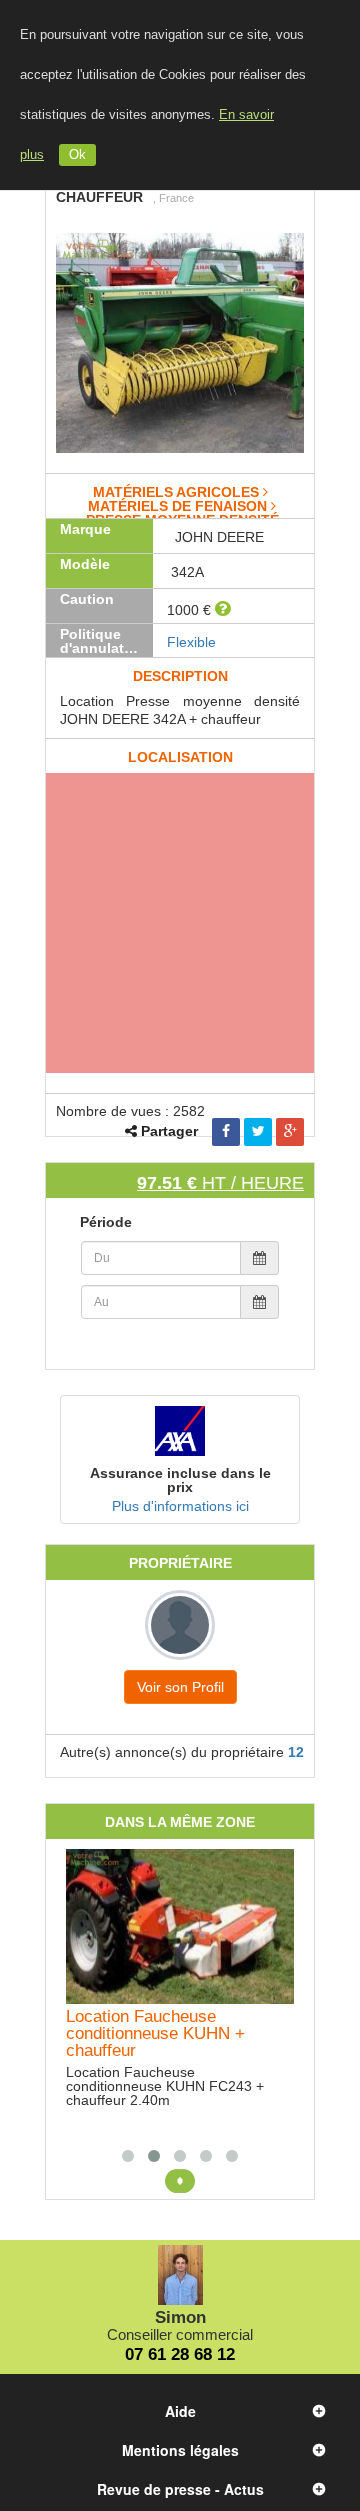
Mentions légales (180, 2450)
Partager (169, 1131)
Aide (180, 2411)
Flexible (191, 642)
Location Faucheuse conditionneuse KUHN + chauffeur (155, 2033)
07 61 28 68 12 (180, 2354)
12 (296, 1752)
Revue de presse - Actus (180, 2489)
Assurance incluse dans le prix (180, 1480)
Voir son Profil (180, 1687)
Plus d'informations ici (180, 1506)
